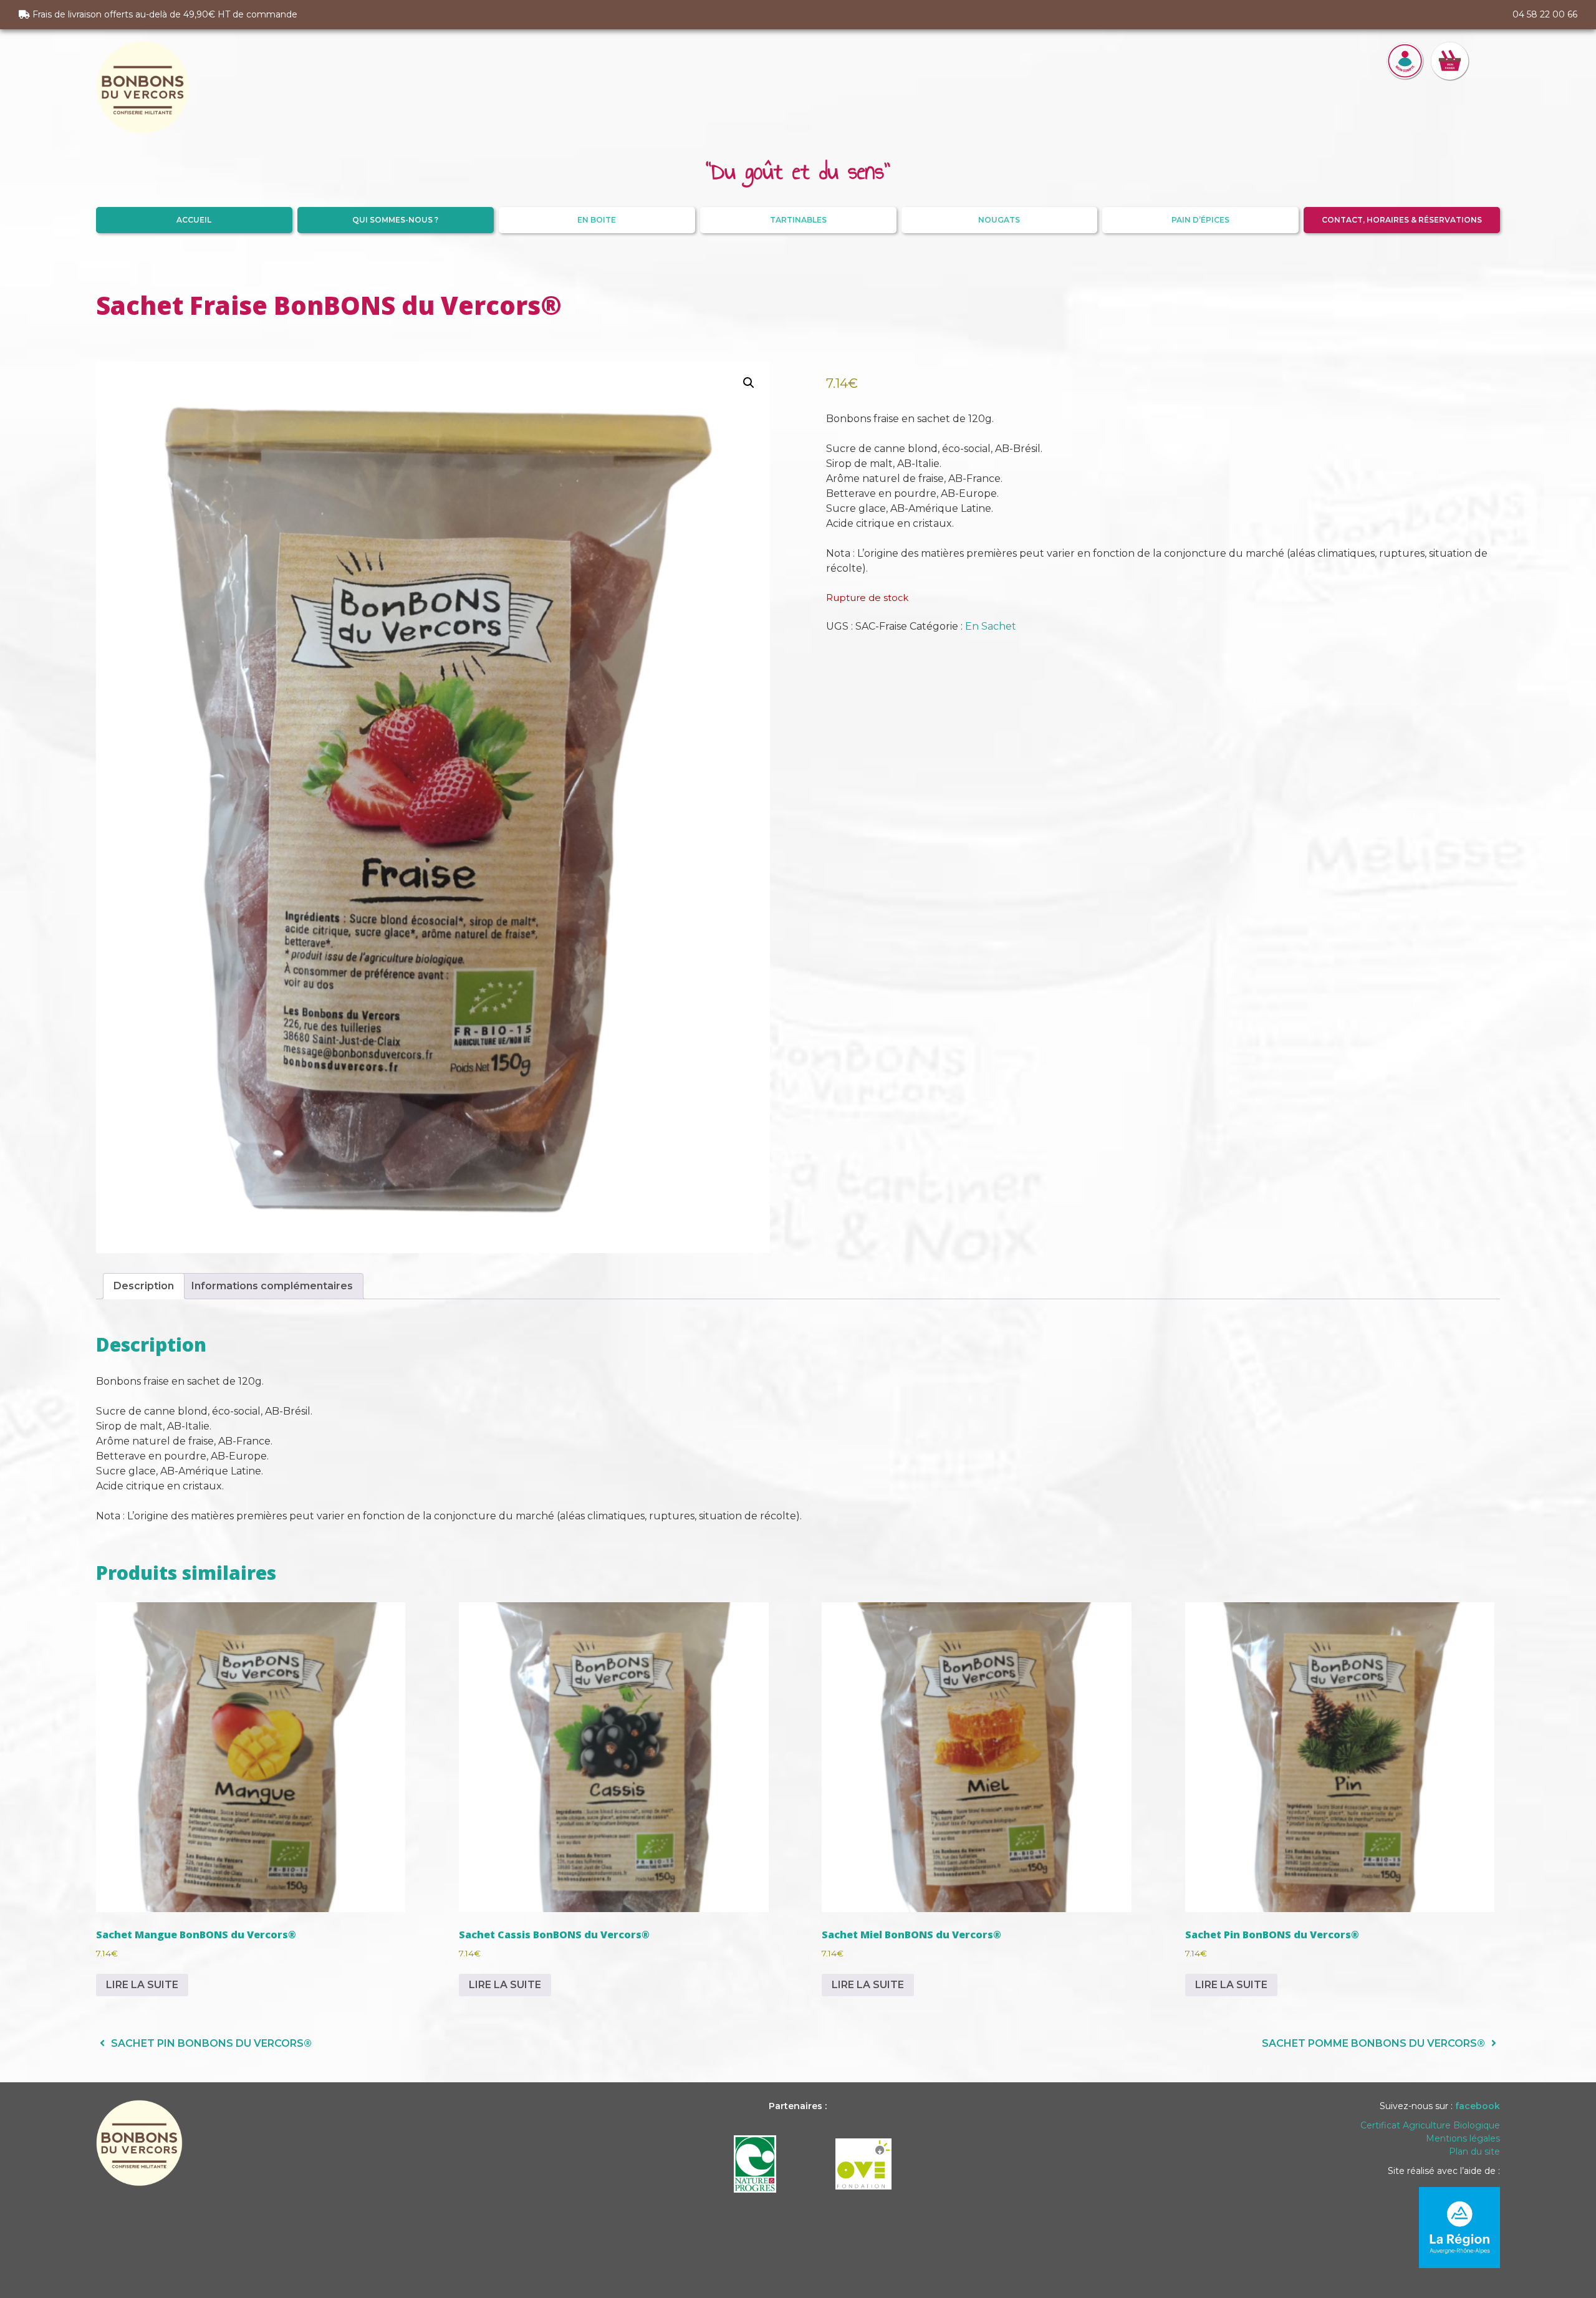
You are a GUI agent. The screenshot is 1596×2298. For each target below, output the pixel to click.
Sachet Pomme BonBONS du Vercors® (1375, 2043)
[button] (749, 383)
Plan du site (1474, 2151)
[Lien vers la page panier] (1450, 88)
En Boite (597, 220)
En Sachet (991, 626)
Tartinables (798, 220)
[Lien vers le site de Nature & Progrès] (755, 2159)
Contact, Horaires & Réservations (1402, 220)
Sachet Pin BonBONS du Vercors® (210, 2043)
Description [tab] (144, 1286)
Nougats (999, 220)
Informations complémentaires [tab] (272, 1286)
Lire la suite (142, 1985)
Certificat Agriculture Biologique (1430, 2125)
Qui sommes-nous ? (395, 220)
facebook (1478, 2106)
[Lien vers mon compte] (1405, 88)
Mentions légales (1463, 2138)
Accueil (194, 220)
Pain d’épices (1200, 220)
